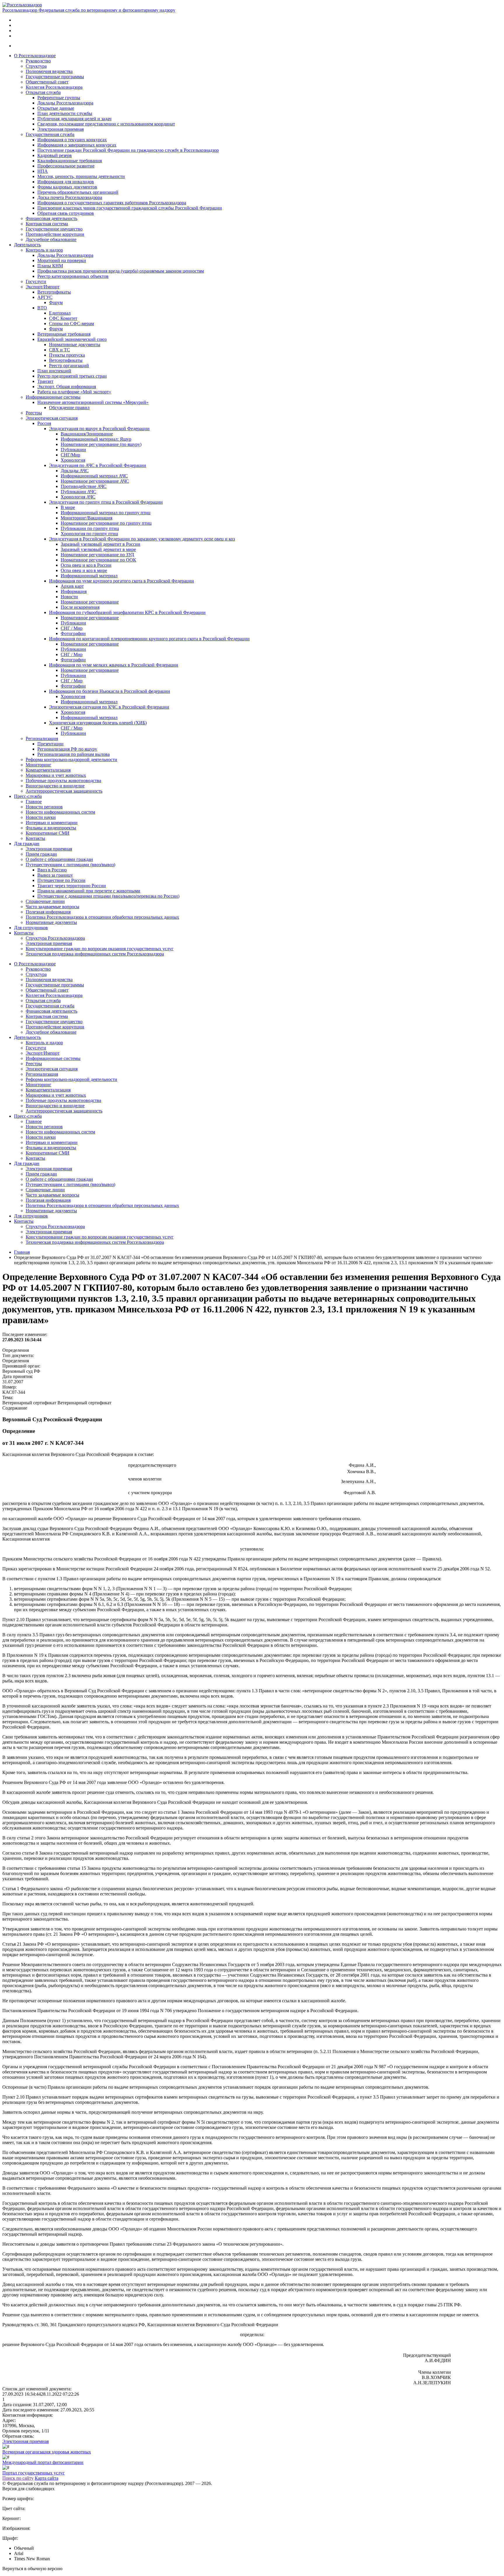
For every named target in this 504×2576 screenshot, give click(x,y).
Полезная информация (48, 912)
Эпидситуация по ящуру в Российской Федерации (99, 429)
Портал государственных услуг (34, 2473)
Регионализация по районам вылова (73, 754)
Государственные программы (55, 77)
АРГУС (45, 297)
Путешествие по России (61, 880)
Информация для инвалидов (66, 182)
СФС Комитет (63, 318)
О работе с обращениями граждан (59, 859)
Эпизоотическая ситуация (52, 418)
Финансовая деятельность (51, 218)
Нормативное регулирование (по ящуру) (101, 444)
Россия (44, 423)
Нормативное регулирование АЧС (95, 481)
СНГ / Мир (72, 628)
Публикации (73, 450)
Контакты (35, 838)
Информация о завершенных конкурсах (77, 145)
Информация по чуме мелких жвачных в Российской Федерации (114, 665)
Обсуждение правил (69, 408)
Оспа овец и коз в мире (84, 570)
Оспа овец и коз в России (86, 565)
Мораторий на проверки (62, 260)
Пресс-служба (28, 796)
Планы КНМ (50, 266)
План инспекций (54, 371)
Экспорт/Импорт (43, 287)
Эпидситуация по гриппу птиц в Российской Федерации (106, 502)
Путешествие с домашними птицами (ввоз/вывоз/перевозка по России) (108, 896)
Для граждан (27, 844)
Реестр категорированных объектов (73, 276)
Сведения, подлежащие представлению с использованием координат (106, 124)
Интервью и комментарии (52, 823)
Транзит (45, 381)
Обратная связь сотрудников (66, 213)
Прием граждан (41, 854)
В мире (68, 507)
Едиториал (60, 313)
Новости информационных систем (60, 812)
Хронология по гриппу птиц (89, 534)
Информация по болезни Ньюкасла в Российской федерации (110, 691)
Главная (22, 1252)
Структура (36, 66)
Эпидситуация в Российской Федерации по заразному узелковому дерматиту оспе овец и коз (142, 539)
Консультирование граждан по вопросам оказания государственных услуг (100, 949)
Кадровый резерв (55, 155)
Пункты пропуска (67, 355)
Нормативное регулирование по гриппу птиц (106, 523)
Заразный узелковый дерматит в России (100, 544)
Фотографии (73, 633)
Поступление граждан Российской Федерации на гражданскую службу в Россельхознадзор (128, 150)
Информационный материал (89, 576)
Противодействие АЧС (84, 486)
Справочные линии (45, 901)
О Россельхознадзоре (35, 56)
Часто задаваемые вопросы (52, 907)
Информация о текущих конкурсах (72, 140)
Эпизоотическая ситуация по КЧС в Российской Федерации (109, 707)
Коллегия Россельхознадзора (54, 87)
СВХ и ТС (60, 350)
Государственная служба (50, 134)
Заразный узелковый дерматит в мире (98, 549)
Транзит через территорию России (72, 886)
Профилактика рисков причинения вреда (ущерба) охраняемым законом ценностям (121, 271)
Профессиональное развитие (66, 166)
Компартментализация (48, 770)
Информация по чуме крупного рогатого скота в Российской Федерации (121, 581)
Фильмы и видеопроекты (51, 828)
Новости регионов (44, 807)
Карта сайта (47, 2478)
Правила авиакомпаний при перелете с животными (89, 891)
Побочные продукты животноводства (63, 781)
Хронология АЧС (78, 497)
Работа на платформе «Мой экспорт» (74, 392)
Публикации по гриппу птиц (90, 528)
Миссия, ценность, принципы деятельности (81, 176)
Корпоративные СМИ (48, 833)
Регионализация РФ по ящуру (67, 749)
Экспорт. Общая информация (67, 387)
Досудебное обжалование (51, 239)
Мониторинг (38, 765)
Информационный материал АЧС (94, 476)
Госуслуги (36, 281)
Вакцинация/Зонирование (87, 434)
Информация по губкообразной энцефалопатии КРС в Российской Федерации (127, 612)
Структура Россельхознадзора (55, 938)
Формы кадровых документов (67, 187)
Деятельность (27, 245)
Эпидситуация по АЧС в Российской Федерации (98, 465)
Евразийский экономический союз (72, 339)
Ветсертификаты (54, 292)
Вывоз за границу (55, 875)
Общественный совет (47, 82)
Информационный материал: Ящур (96, 439)
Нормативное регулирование (90, 602)
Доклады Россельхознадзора (65, 103)
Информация (74, 591)
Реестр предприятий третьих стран (72, 376)
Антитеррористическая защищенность (64, 791)
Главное (34, 802)
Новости (69, 597)
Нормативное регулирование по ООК (98, 560)
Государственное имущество (54, 229)
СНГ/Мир (70, 455)
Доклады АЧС (75, 471)
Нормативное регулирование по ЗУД (97, 555)
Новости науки (41, 817)
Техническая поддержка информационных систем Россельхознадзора (95, 954)
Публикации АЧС (78, 492)
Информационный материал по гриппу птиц (106, 513)
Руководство (38, 61)
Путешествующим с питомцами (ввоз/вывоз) (70, 865)
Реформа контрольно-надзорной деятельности (71, 759)
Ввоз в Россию (52, 870)
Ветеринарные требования (64, 334)
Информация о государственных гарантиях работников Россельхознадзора (112, 203)
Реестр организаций (69, 366)
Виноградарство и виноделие (55, 786)
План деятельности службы (65, 113)
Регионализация (42, 738)
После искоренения (80, 607)
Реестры (34, 413)
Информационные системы (53, 397)
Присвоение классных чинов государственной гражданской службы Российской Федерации (130, 208)
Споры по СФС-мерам (71, 323)
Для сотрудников (31, 928)
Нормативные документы (75, 345)
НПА (43, 171)
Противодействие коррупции (55, 234)
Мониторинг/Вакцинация (86, 518)
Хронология (73, 460)
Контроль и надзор (44, 250)
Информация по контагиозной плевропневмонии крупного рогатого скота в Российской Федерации (149, 639)
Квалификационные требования (70, 161)
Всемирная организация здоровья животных (47, 2452)
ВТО (42, 308)
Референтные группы (59, 98)
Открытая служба (43, 92)
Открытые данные (56, 108)
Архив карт (72, 586)
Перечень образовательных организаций (78, 192)
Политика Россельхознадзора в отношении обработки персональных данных (102, 917)
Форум (56, 302)
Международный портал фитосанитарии (43, 2462)
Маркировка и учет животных (56, 775)
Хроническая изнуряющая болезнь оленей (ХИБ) (98, 723)
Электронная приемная (61, 129)
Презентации (50, 744)
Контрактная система (47, 224)
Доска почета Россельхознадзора (70, 197)
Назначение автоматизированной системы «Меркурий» (93, 402)
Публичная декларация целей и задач (74, 119)
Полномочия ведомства (49, 71)
